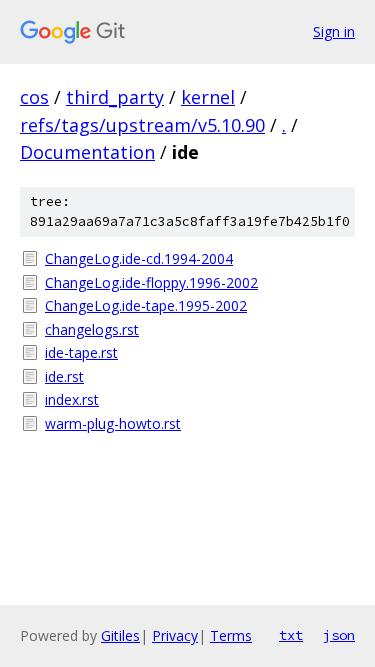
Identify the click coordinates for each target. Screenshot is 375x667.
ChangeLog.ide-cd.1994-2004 (139, 258)
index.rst (72, 399)
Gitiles (120, 635)
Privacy (175, 635)
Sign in (334, 31)
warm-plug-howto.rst (113, 423)
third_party (115, 97)
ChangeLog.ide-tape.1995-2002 (146, 305)
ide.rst (64, 376)
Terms (231, 635)
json (339, 635)
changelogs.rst (92, 329)
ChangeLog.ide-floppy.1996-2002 (151, 282)
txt (291, 635)
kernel (208, 97)
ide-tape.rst (81, 352)
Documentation (87, 152)
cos (34, 97)
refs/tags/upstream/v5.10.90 (142, 125)
